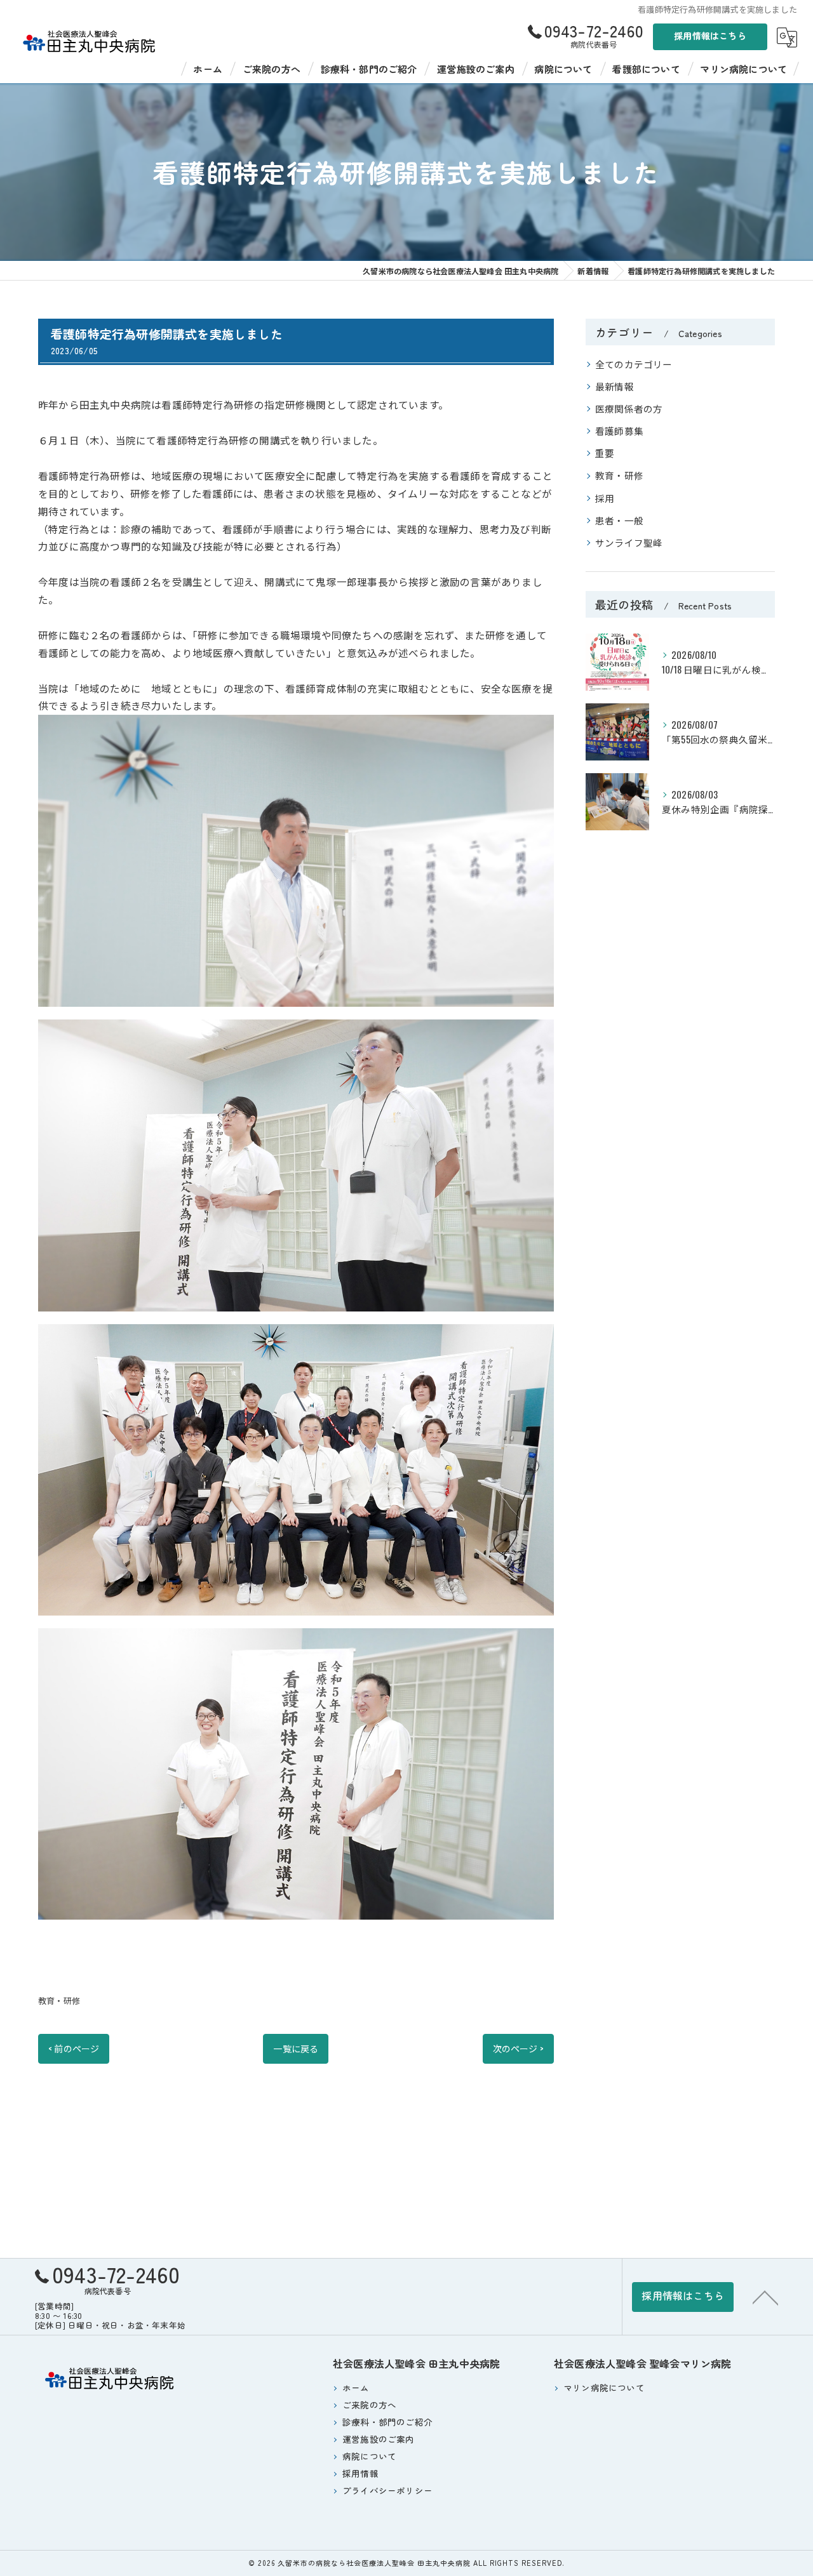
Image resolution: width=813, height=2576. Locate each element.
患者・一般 (619, 520)
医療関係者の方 (629, 408)
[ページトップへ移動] (765, 2297)
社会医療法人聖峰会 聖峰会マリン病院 (643, 2363)
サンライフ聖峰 (629, 542)
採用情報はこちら (710, 36)
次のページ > (518, 2048)
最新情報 (615, 386)
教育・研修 (59, 2000)
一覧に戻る (296, 2048)
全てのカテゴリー (634, 364)
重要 (605, 453)
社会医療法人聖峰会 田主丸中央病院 (416, 2363)
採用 (605, 498)
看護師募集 (619, 431)
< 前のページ (74, 2048)
